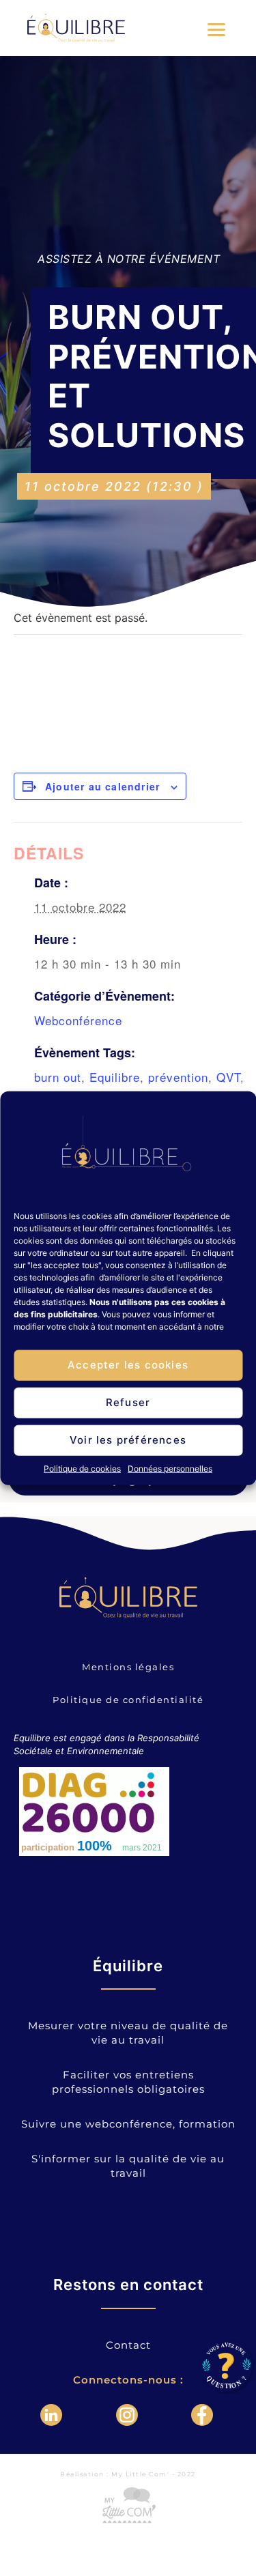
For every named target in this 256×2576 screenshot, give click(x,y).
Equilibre (115, 1077)
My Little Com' (140, 2474)
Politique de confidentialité (128, 1700)
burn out (58, 1077)
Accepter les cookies (128, 1365)
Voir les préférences (128, 1440)
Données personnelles (170, 1468)
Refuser (128, 1402)
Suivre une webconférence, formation (128, 2124)
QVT (228, 1077)
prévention (178, 1077)
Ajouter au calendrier (102, 786)
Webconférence (78, 1020)
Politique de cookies (82, 1468)
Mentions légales (128, 1667)
